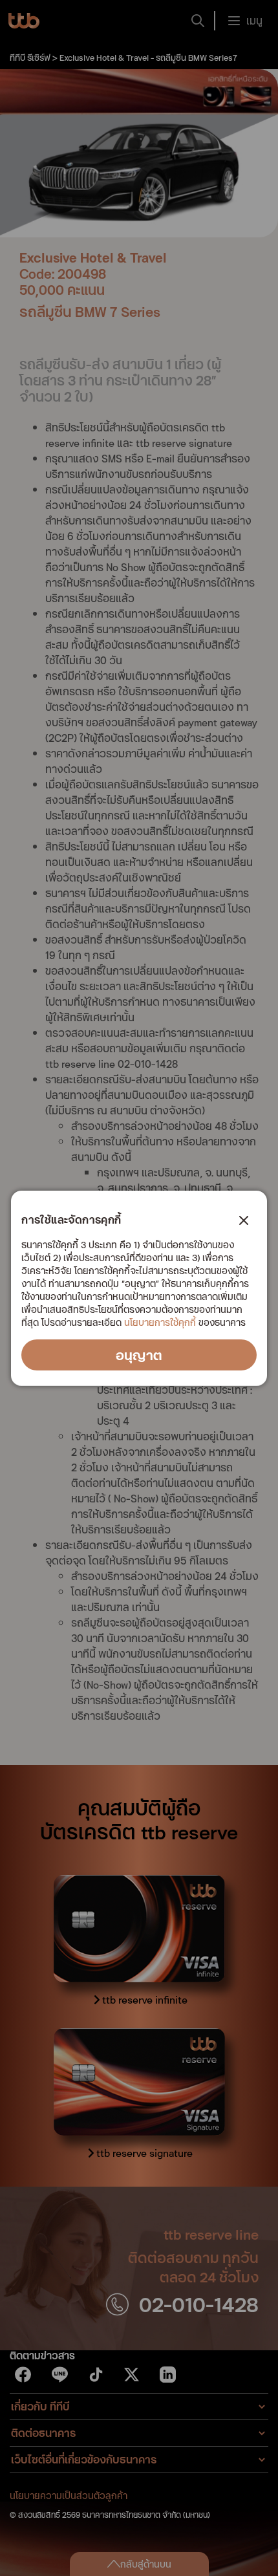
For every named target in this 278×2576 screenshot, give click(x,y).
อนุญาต (139, 1355)
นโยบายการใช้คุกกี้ (160, 1322)
